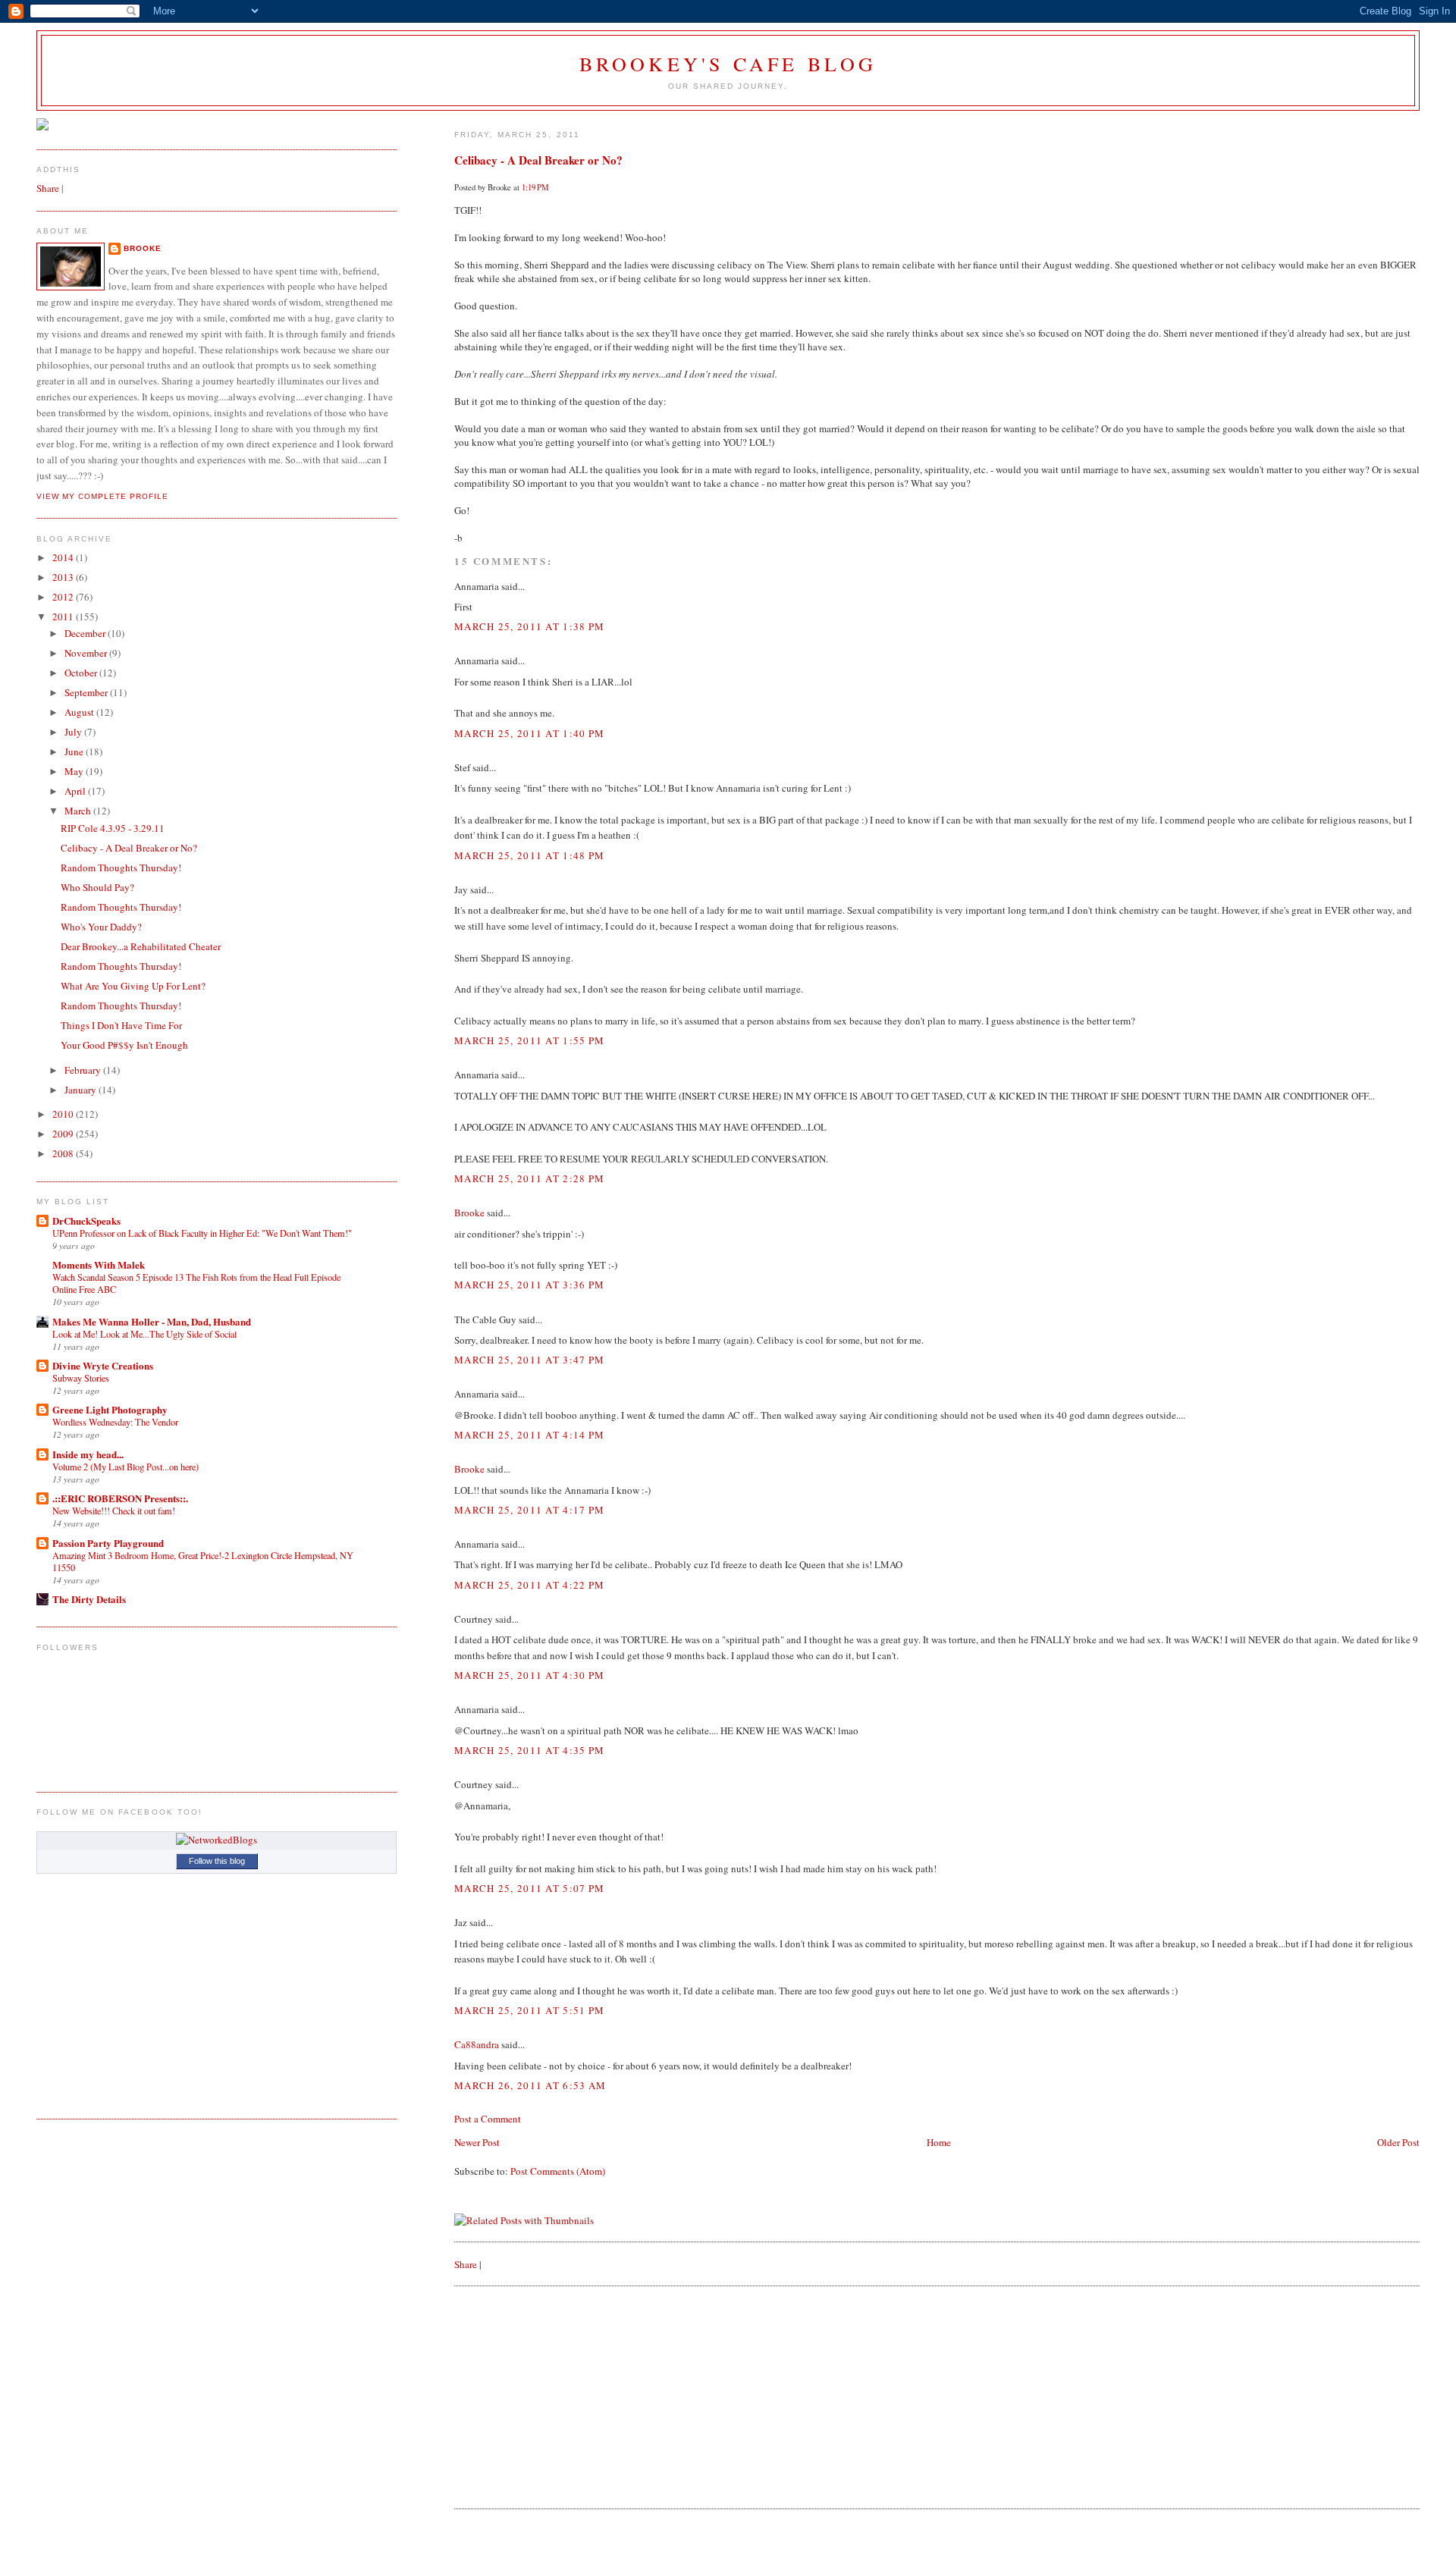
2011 (64, 617)
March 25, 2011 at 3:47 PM (530, 1360)
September (87, 692)
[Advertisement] (568, 2396)
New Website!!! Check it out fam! (114, 1511)
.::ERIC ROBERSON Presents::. (120, 1498)
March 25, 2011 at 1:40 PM (530, 733)
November (87, 653)
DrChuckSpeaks (86, 1220)
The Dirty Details (89, 1599)
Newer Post (477, 2142)
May (75, 771)
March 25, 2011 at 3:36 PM (530, 1285)
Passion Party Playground (108, 1543)
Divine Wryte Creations (103, 1365)
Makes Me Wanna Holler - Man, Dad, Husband (152, 1321)
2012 (64, 597)
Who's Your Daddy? (101, 927)
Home (939, 2142)
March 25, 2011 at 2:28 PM (530, 1178)
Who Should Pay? (97, 887)
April (76, 791)
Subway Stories (81, 1378)
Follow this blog (217, 1861)
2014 (64, 557)
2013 (64, 577)
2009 (64, 1134)
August (80, 712)
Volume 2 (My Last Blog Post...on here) (126, 1467)
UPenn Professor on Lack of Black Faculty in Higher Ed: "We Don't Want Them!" (202, 1233)
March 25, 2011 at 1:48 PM (530, 855)
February (84, 1070)
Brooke (469, 1213)
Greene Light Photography (110, 1409)
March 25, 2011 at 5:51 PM (530, 2010)
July (74, 732)
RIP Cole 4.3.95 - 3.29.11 (113, 828)
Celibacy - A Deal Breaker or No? (538, 160)
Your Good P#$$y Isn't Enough (124, 1045)
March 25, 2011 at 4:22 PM (530, 1585)
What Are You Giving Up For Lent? (133, 986)
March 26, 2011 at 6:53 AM (530, 2085)
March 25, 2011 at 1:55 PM (530, 1040)
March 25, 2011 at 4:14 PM (530, 1435)
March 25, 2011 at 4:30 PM (530, 1675)
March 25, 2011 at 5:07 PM (530, 1888)
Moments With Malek (99, 1264)
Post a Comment (488, 2119)
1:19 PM (535, 187)
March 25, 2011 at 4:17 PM (530, 1510)
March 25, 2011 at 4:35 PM (530, 1750)
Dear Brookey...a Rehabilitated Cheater (141, 946)
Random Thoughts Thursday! (121, 867)
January (82, 1090)
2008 (64, 1153)
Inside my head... (88, 1454)
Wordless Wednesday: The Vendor (115, 1422)
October (82, 673)
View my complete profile (102, 496)
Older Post (1398, 2142)
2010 (64, 1114)
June (75, 751)
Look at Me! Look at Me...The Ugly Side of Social (144, 1334)
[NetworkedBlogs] (217, 1840)
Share (466, 2264)
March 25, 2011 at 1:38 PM (530, 626)
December (86, 633)
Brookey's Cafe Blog (728, 64)
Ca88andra (477, 2044)
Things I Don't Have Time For (121, 1025)
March (79, 811)
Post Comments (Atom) (558, 2171)
